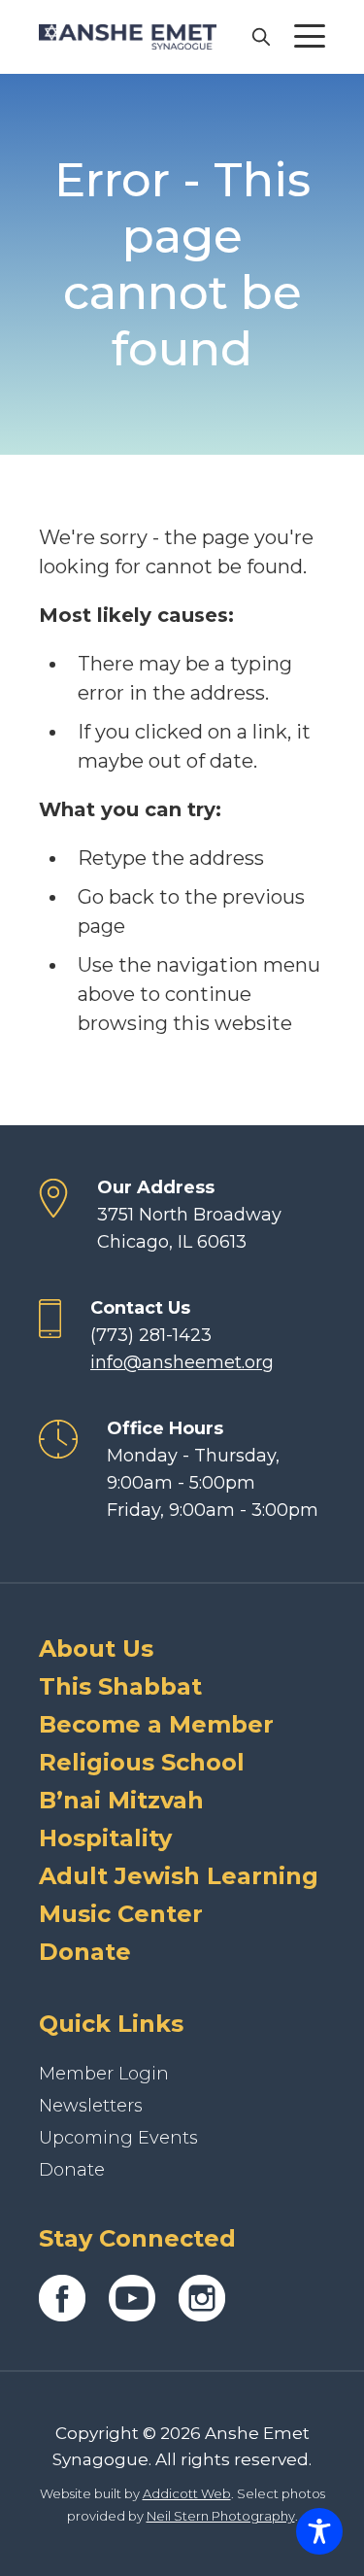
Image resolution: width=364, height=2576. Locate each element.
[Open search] (260, 36)
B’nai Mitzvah (121, 1800)
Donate (85, 1952)
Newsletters (91, 2106)
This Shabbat (120, 1686)
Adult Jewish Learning (179, 1876)
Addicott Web (187, 2493)
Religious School (142, 1762)
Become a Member (156, 1724)
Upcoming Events (118, 2138)
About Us (96, 1649)
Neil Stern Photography (221, 2516)
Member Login (104, 2074)
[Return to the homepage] (128, 37)
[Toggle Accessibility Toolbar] (319, 2531)
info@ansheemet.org (182, 1362)
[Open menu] (310, 36)
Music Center (121, 1914)
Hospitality (105, 1838)
